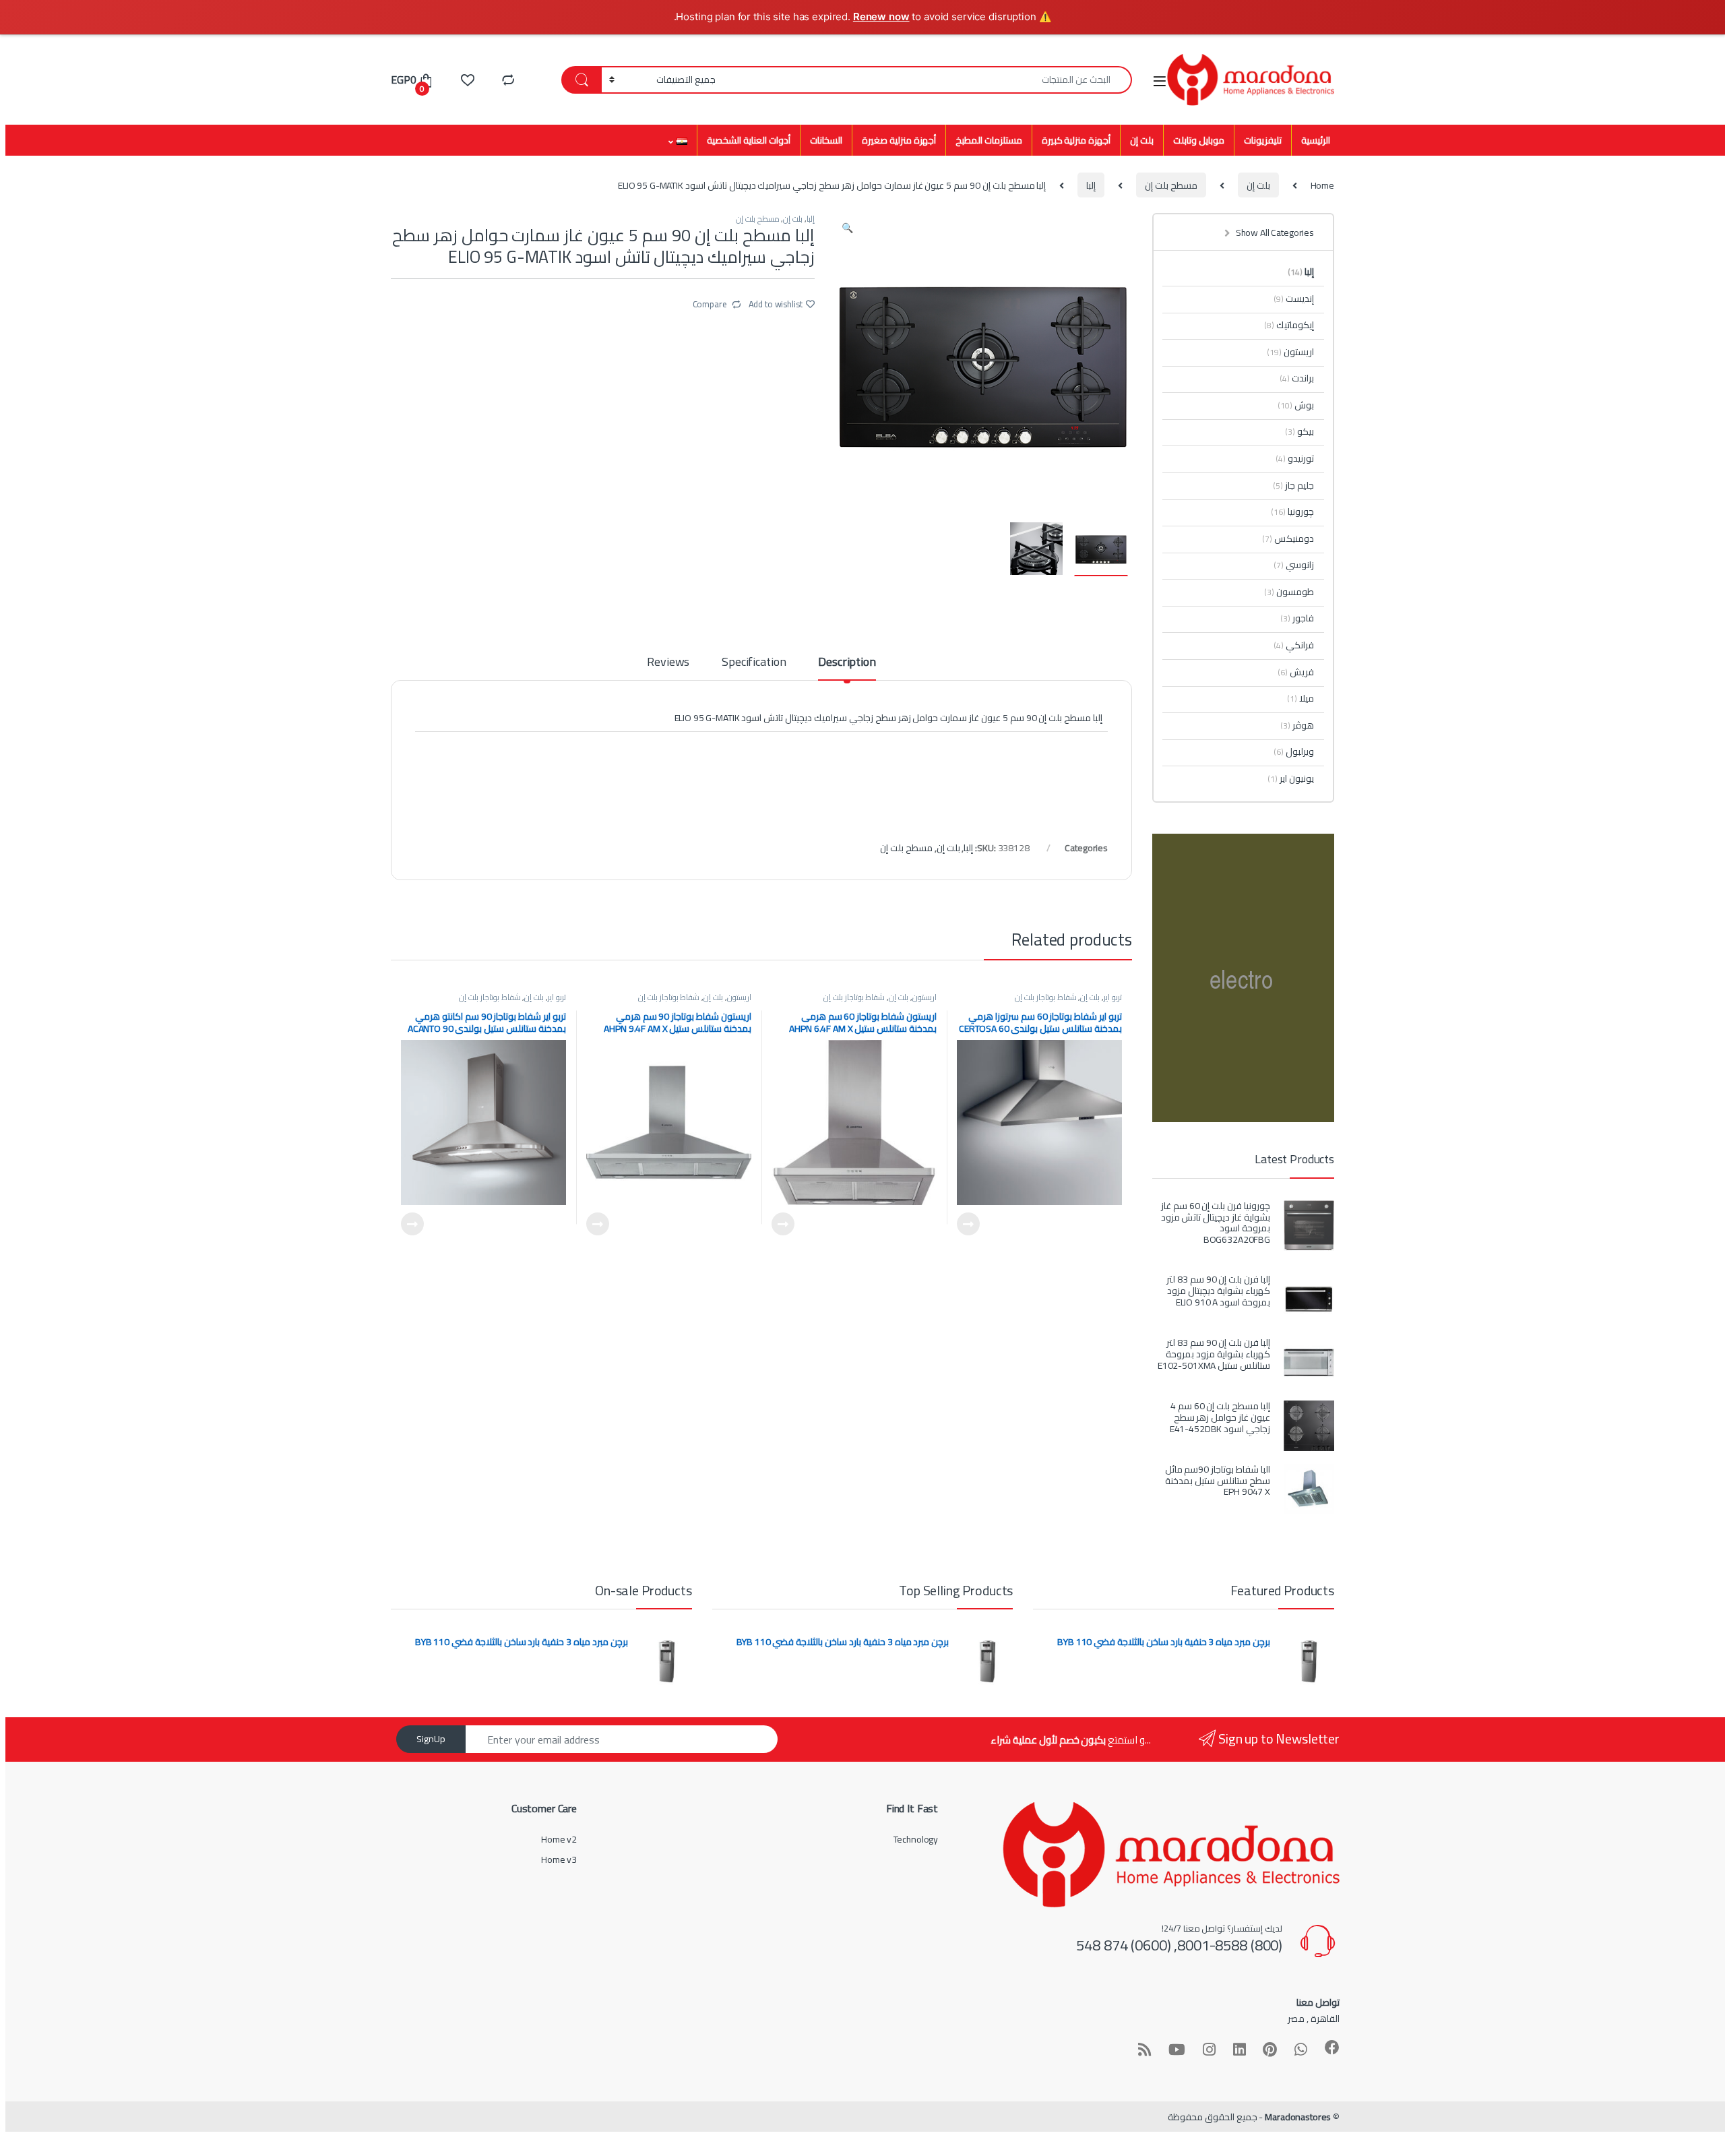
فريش (1296, 672)
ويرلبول (1294, 751)
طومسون (1289, 592)
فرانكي (1294, 645)
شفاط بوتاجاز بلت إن (1046, 997)
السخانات (826, 140)
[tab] (847, 668)
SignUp (431, 1739)
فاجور (1297, 618)
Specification (754, 664)
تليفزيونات (1263, 140)
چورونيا (1292, 512)
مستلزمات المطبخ (989, 140)
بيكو (1299, 431)
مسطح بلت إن (1171, 185)
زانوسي (1294, 565)
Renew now (881, 17)
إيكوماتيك (1289, 325)
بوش (1296, 405)
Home (1322, 185)
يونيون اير (1291, 778)
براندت (1297, 378)
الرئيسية (1316, 140)
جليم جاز (1293, 485)
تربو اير (1113, 997)
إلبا (1091, 185)
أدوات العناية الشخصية (749, 140)
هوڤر (1297, 725)
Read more (968, 1224)
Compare (710, 303)
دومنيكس (1288, 538)
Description (847, 664)
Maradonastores (1298, 2117)
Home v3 (559, 1859)
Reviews (668, 664)
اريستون (924, 997)
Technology (916, 1839)
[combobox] (928, 80)
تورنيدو (1295, 458)
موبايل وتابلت (1199, 140)
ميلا (1300, 698)
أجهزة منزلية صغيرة (899, 140)
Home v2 (559, 1839)
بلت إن (1142, 140)
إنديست (1294, 299)
